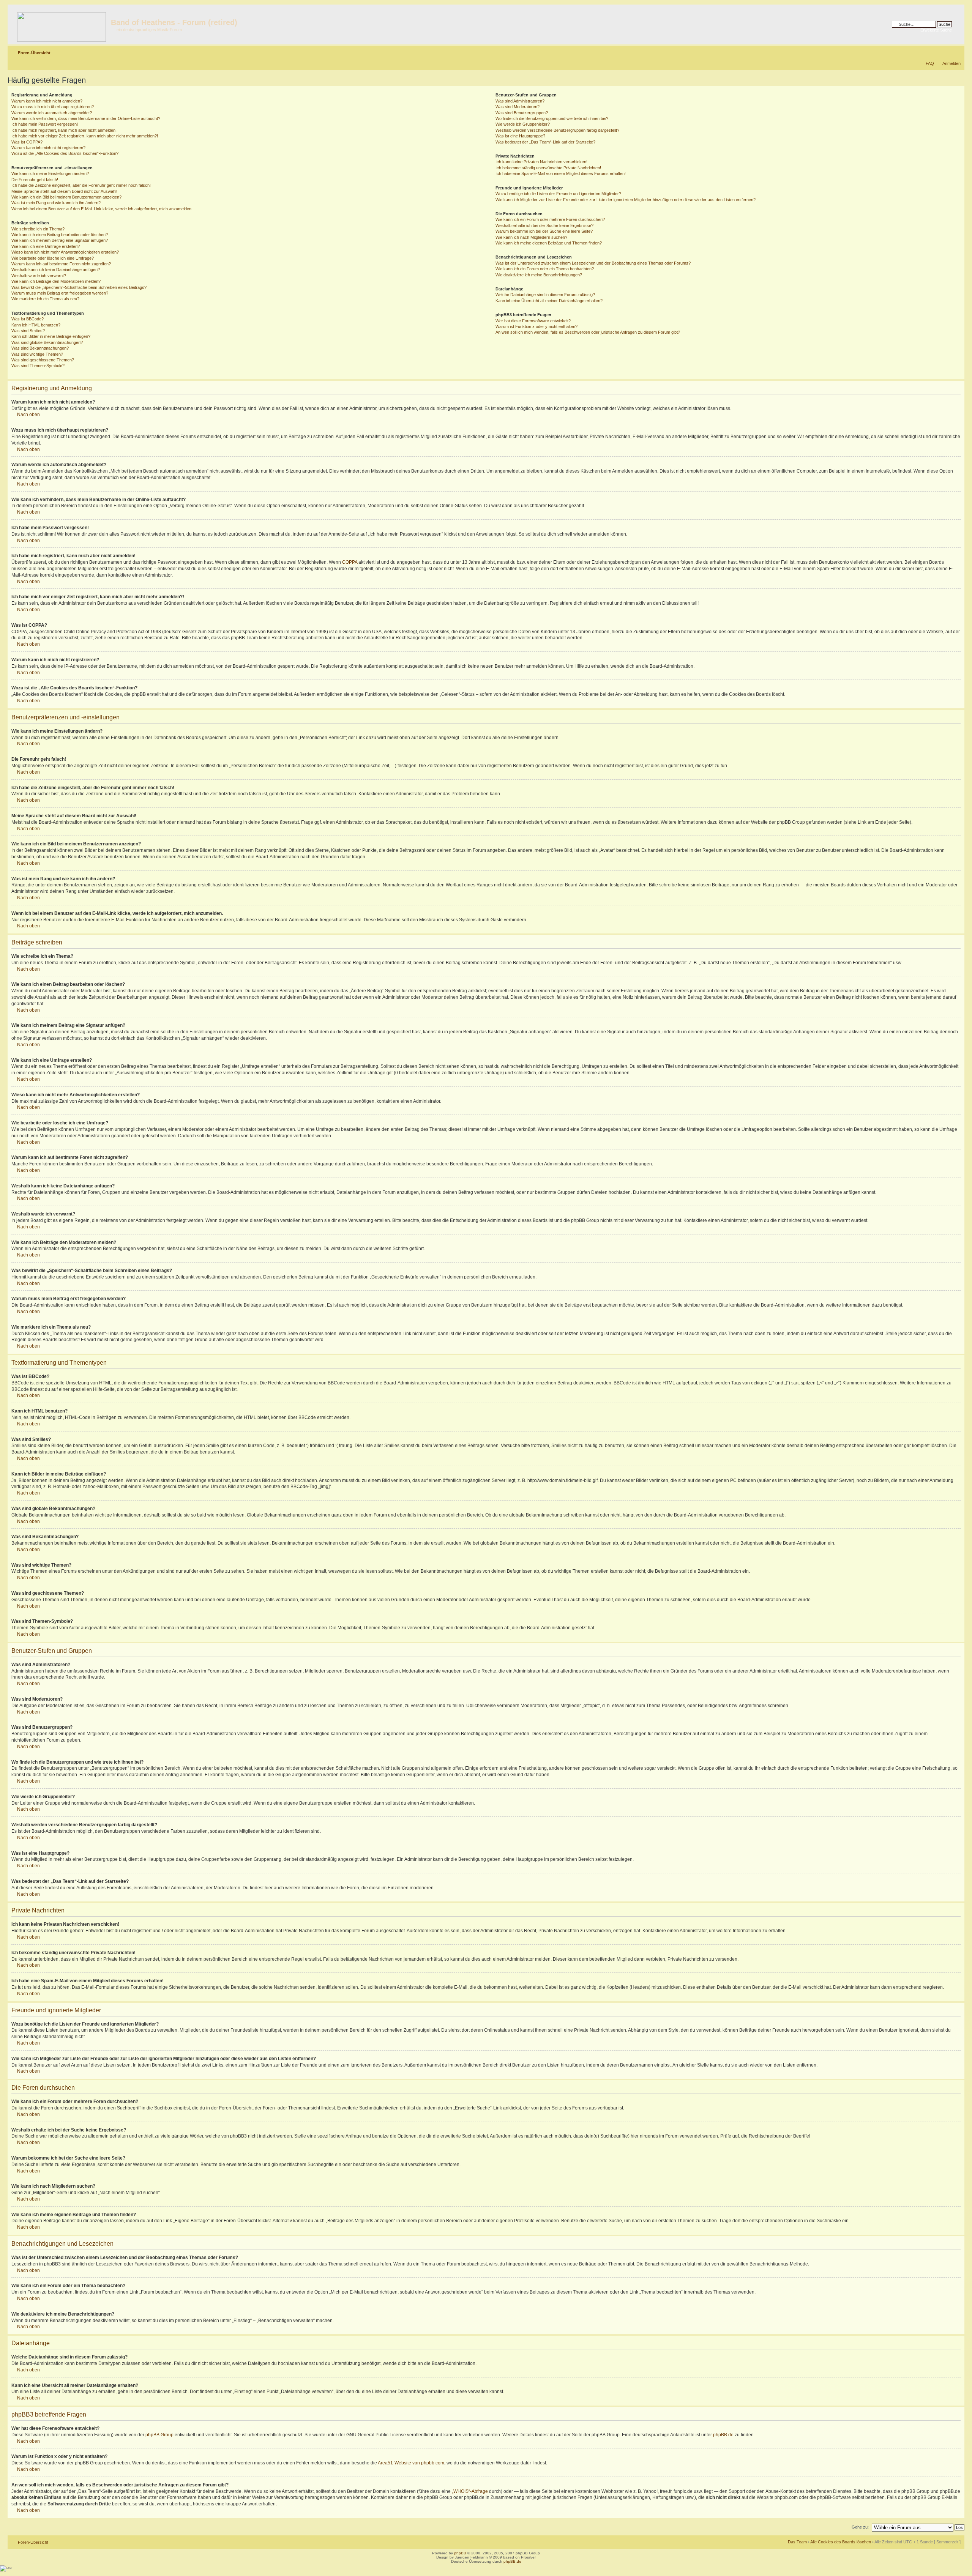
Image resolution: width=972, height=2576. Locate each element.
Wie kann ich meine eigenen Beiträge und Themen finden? (549, 243)
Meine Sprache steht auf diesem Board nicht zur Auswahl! (64, 191)
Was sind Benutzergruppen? (522, 113)
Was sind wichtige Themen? (37, 354)
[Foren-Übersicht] (60, 24)
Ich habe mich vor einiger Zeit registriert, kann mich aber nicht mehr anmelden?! (85, 136)
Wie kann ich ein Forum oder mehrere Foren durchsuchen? (550, 219)
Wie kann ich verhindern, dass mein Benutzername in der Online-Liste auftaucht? (86, 118)
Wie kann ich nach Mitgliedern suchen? (531, 237)
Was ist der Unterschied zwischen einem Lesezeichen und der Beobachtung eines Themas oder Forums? (593, 263)
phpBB (460, 2553)
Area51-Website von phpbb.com (411, 2463)
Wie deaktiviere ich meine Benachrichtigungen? (539, 275)
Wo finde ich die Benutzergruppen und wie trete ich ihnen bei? (552, 118)
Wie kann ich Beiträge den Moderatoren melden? (56, 281)
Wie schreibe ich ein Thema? (38, 229)
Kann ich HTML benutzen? (36, 325)
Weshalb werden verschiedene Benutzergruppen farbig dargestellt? (557, 130)
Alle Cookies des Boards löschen (841, 2542)
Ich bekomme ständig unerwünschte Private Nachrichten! (548, 168)
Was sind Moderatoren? (518, 107)
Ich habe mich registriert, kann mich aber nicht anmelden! (64, 130)
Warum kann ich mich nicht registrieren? (48, 148)
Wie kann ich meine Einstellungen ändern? (50, 173)
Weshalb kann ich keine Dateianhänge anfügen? (56, 270)
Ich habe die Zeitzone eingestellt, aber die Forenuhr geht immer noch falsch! (81, 185)
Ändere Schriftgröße (955, 51)
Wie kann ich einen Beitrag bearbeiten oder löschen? (60, 235)
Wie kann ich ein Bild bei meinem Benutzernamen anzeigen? (66, 197)
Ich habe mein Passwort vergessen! (45, 124)
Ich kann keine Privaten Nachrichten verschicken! (541, 162)
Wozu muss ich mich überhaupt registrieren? (53, 107)
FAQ (930, 63)
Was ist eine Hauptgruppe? (520, 136)
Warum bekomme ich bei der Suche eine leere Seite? (544, 231)
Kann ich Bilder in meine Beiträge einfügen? (51, 336)
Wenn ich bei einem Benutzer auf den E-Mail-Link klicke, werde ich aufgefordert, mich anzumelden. (102, 209)
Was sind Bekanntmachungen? (40, 348)
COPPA (350, 562)
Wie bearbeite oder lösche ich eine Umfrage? (53, 258)
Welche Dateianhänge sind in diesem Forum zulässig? (545, 295)
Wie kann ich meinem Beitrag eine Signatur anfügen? (60, 240)
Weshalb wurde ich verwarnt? (39, 276)
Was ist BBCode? (28, 319)
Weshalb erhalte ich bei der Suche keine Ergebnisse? (544, 225)
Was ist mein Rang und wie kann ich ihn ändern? (56, 203)
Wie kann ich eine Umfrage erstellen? (46, 246)
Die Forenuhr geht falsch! (35, 180)
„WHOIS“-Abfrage (470, 2491)
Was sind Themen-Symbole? (38, 366)
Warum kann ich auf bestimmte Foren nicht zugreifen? (61, 264)
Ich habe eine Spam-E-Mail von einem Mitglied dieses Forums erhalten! (561, 173)
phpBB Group (159, 2435)
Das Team (797, 2542)
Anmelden (951, 63)
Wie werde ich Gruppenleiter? (523, 124)
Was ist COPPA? (27, 142)
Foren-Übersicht (34, 53)
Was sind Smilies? (28, 331)
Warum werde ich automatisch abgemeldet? (52, 113)
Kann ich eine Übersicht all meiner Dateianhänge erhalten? (549, 301)
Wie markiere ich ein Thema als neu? (45, 299)
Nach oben (28, 415)
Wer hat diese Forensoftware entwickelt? (533, 321)
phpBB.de (723, 2435)
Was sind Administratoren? (520, 101)
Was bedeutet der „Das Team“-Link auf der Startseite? (545, 142)
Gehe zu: (860, 2527)
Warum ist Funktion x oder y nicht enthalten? (536, 326)
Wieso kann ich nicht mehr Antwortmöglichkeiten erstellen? (65, 252)
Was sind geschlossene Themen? (43, 360)
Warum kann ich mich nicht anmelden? (47, 101)
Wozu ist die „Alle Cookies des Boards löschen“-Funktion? (65, 153)
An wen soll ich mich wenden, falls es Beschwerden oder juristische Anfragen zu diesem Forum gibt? (588, 332)
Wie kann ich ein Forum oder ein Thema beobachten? (545, 269)
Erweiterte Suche (936, 30)
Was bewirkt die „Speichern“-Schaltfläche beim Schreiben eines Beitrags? (79, 287)
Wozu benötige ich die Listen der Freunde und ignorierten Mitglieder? (558, 194)
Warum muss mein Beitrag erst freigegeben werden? (60, 293)
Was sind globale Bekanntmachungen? (47, 342)
